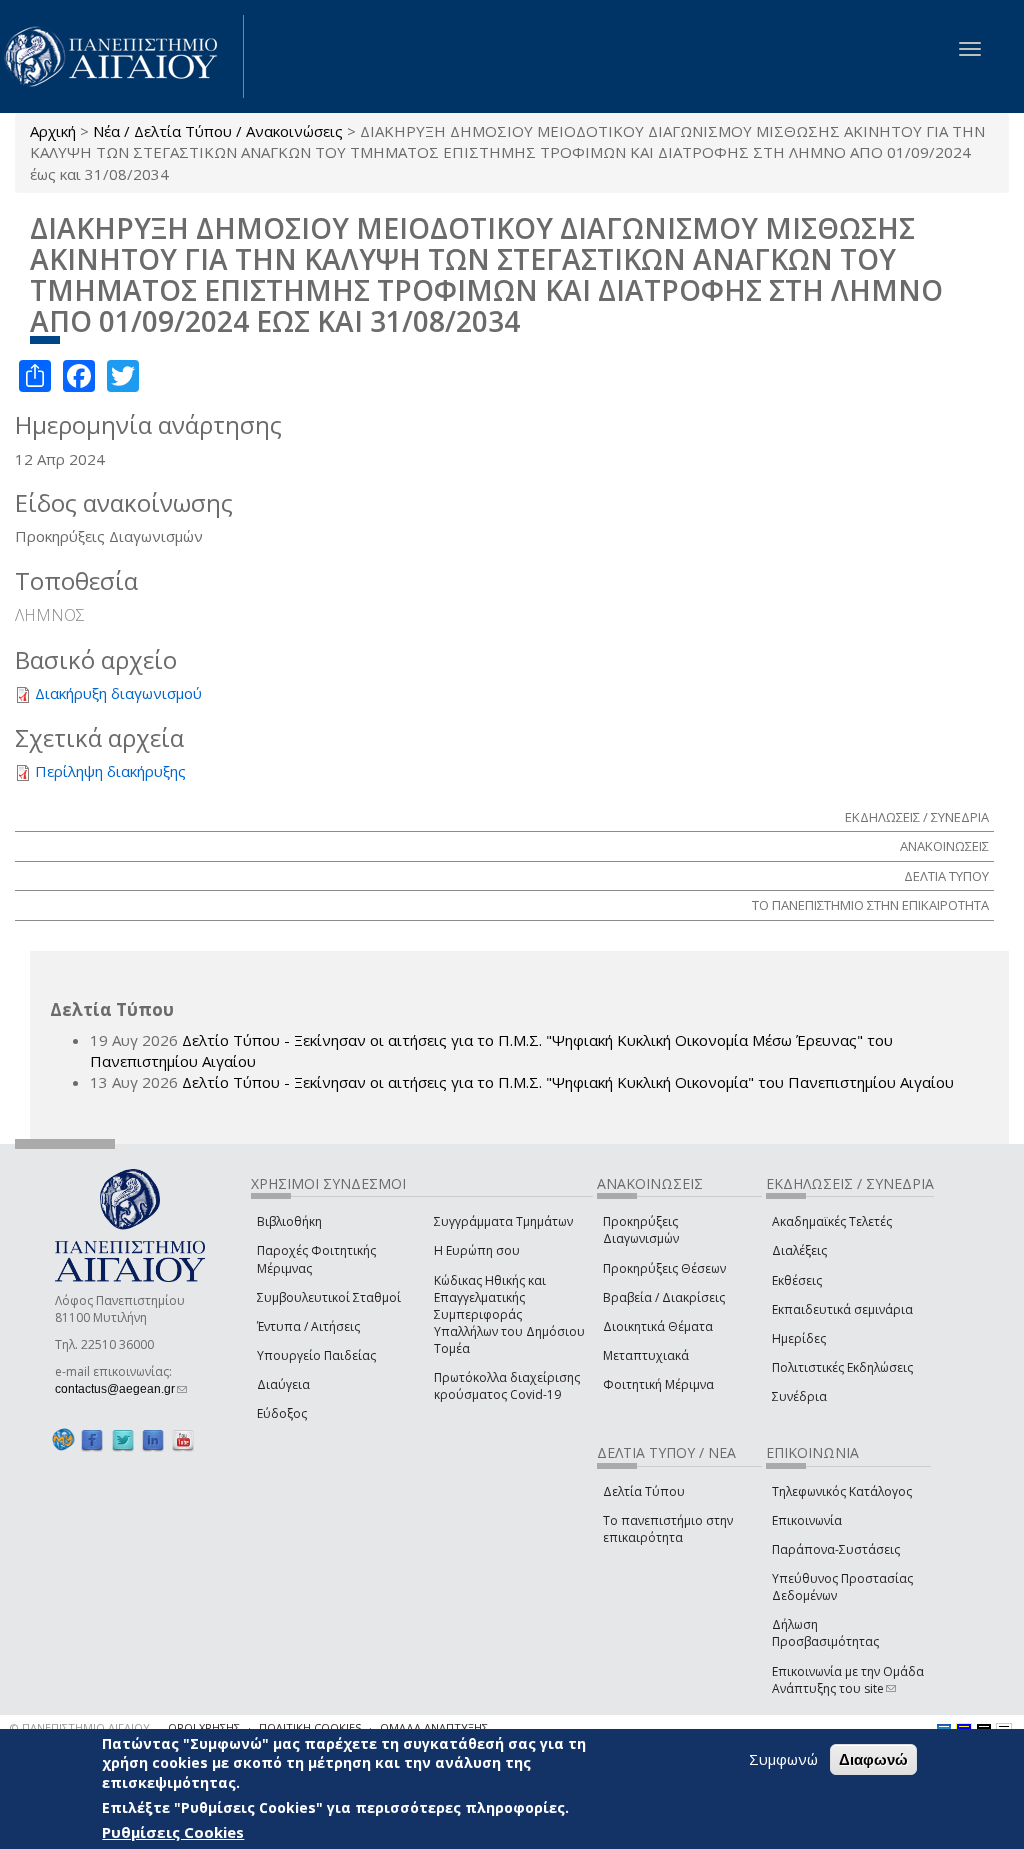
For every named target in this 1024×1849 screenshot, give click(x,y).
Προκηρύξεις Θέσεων (664, 1268)
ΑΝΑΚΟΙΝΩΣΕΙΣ (944, 846)
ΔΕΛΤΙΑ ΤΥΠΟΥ (946, 876)
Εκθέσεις (797, 1280)
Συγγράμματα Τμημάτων (503, 1221)
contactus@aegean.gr (121, 1389)
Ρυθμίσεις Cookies (173, 1832)
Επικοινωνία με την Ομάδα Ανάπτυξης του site (848, 1680)
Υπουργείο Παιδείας (316, 1355)
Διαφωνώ (873, 1759)
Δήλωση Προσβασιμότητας (825, 1633)
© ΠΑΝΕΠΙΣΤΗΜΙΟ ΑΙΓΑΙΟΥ (80, 1727)
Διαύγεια (283, 1384)
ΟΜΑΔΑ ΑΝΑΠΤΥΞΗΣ (434, 1727)
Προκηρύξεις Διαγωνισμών (641, 1230)
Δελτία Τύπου (644, 1491)
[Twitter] (123, 1439)
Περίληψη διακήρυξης (110, 771)
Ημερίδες (799, 1338)
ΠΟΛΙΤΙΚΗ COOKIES (310, 1727)
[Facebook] (92, 1439)
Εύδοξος (282, 1413)
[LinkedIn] (153, 1439)
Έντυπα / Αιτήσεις (308, 1326)
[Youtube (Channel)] (183, 1439)
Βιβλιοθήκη (289, 1221)
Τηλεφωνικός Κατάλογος (842, 1491)
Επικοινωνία (807, 1520)
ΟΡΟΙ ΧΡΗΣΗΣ (204, 1727)
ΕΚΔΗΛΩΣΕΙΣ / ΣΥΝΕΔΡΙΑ (917, 817)
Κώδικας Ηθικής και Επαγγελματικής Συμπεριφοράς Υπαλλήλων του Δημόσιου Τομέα (509, 1315)
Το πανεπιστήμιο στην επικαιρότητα (668, 1529)
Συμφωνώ (783, 1759)
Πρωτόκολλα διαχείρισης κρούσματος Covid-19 (507, 1386)
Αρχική (53, 131)
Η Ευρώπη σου (477, 1250)
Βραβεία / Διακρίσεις (664, 1297)
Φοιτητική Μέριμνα (658, 1384)
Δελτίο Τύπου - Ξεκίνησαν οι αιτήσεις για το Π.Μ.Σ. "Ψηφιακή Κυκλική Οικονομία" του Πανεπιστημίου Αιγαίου (568, 1082)
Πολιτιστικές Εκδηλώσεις (842, 1367)
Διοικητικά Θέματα (658, 1326)
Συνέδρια (799, 1396)
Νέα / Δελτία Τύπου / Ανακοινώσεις (218, 131)
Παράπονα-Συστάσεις (836, 1549)
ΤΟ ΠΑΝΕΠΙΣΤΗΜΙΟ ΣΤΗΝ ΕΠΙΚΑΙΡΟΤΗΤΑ (870, 905)
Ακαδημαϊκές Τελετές (832, 1221)
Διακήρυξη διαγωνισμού (118, 693)
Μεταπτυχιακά (646, 1355)
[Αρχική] (122, 56)
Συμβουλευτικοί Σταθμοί (329, 1297)
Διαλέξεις (799, 1250)
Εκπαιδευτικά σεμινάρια (842, 1309)
